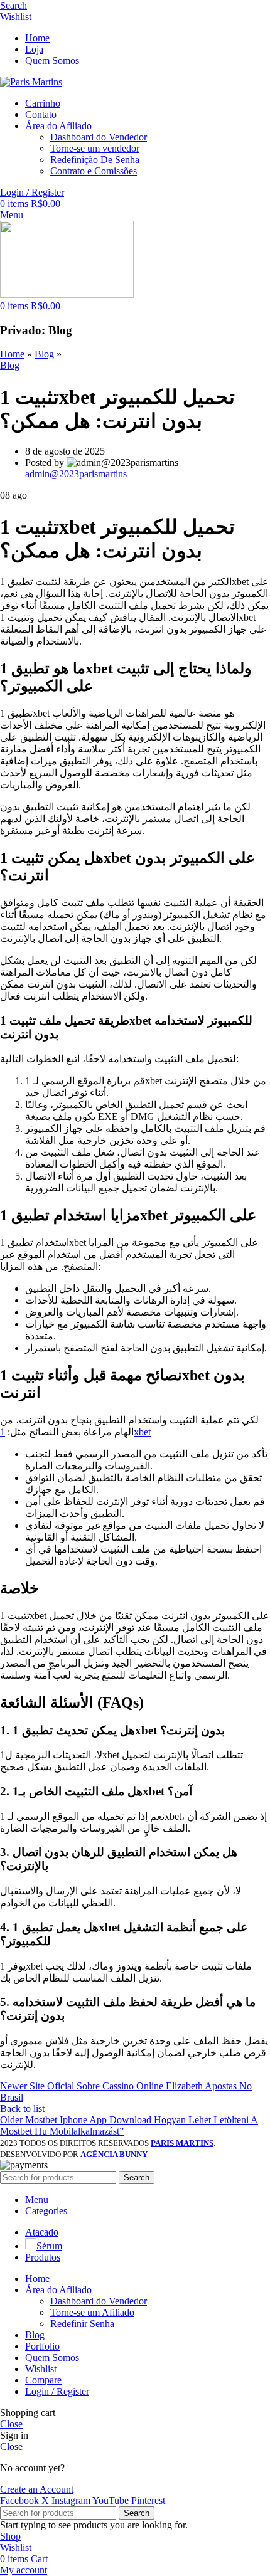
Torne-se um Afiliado (92, 2312)
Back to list (22, 2109)
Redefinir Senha (82, 2324)
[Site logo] (31, 82)
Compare (43, 2380)
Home (12, 354)
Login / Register (57, 2391)
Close (11, 2424)
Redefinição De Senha (95, 160)
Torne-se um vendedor (95, 148)
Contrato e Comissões (94, 171)
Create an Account (37, 2489)
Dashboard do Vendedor (99, 137)
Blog (44, 354)
